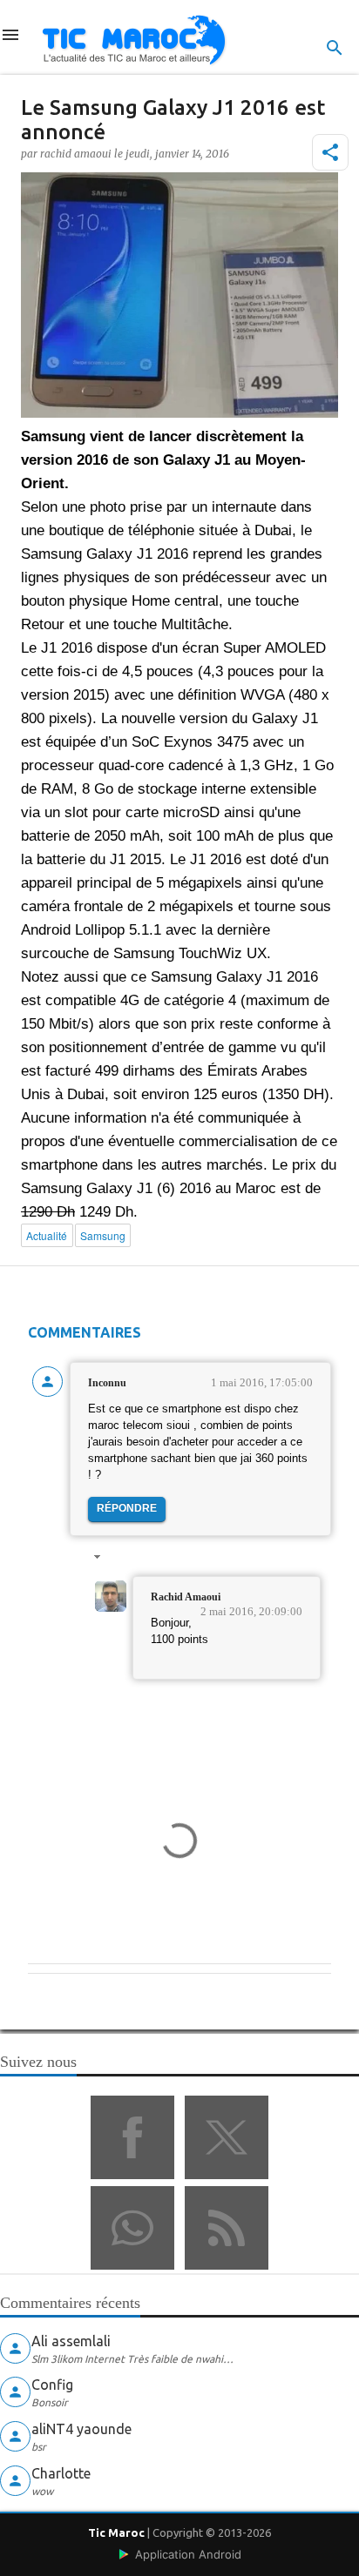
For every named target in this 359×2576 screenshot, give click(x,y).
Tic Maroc (116, 2532)
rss (227, 2228)
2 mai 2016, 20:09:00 (251, 1611)
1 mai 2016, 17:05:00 (262, 1382)
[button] (330, 152)
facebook (132, 2137)
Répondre (127, 1508)
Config (52, 2385)
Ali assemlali (71, 2341)
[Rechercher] (335, 48)
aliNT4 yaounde (81, 2429)
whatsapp (132, 2228)
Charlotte (61, 2473)
